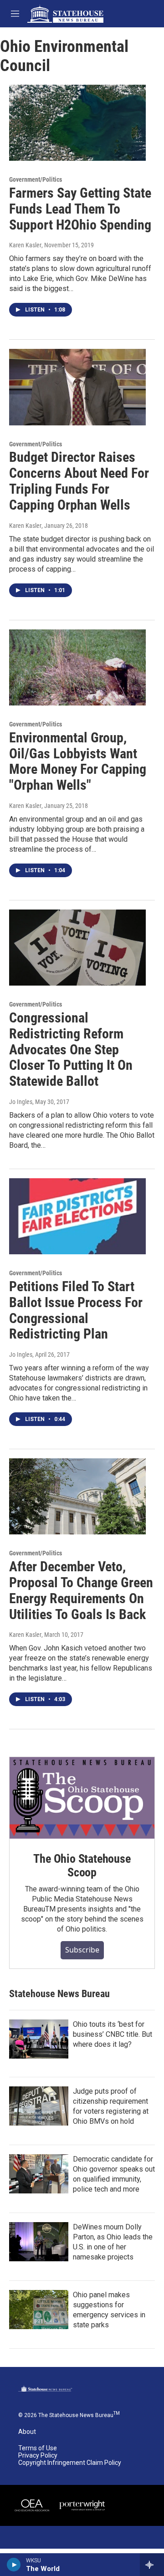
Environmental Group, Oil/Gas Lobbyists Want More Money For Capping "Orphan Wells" (78, 761)
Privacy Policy (38, 2456)
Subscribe (82, 1950)
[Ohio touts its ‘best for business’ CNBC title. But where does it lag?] (39, 2039)
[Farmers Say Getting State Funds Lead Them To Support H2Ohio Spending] (77, 123)
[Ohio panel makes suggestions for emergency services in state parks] (39, 2310)
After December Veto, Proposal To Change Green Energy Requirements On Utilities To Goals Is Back (81, 1590)
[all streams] (152, 2565)
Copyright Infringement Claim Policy (70, 2463)
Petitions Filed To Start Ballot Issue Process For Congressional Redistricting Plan (76, 1310)
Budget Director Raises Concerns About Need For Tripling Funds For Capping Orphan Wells (79, 481)
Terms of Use (38, 2448)
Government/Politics (36, 179)
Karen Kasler (25, 245)
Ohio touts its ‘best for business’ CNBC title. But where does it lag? (113, 2034)
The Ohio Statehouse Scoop (82, 1866)
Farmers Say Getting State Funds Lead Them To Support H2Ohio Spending (80, 209)
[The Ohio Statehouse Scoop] (82, 1798)
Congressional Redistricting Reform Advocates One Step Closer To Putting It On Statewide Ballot (71, 1049)
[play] (14, 2565)
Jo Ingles (21, 1102)
